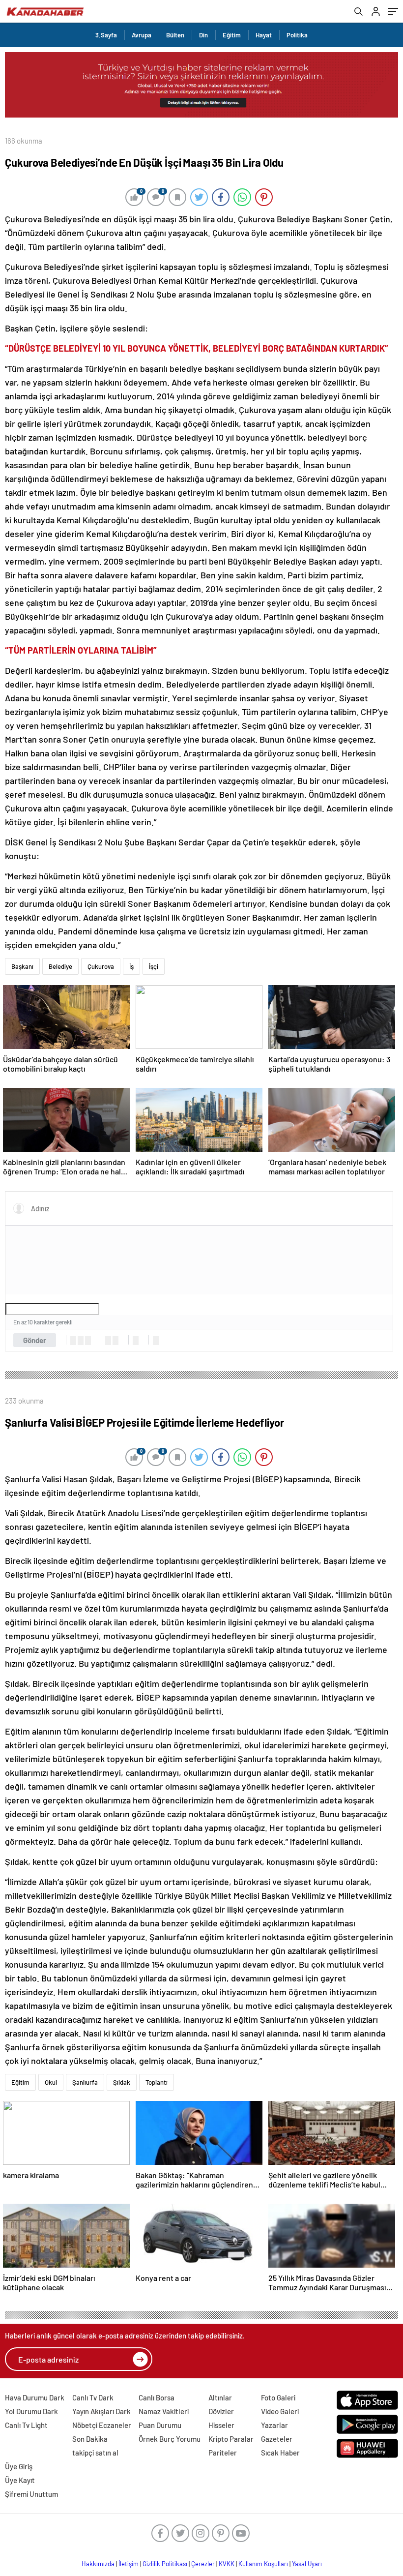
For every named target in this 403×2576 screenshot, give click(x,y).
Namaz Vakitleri (164, 2411)
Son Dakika (90, 2439)
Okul (51, 2082)
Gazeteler (277, 2439)
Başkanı (22, 966)
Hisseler (221, 2425)
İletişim (129, 2564)
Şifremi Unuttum (31, 2494)
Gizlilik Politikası (165, 2564)
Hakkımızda (98, 2564)
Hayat (264, 35)
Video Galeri (280, 2411)
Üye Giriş (19, 2466)
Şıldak (122, 2082)
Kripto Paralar (231, 2439)
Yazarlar (274, 2425)
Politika (297, 35)
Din (203, 35)
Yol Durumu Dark (31, 2411)
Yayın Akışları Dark (101, 2411)
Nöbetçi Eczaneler (102, 2425)
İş (131, 966)
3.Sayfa (106, 35)
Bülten (175, 35)
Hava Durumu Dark (35, 2397)
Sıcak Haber (280, 2453)
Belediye (60, 966)
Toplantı (157, 2082)
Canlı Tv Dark (93, 2397)
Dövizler (221, 2411)
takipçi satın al (95, 2453)
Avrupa (142, 35)
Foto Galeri (278, 2397)
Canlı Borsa (157, 2397)
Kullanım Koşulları (263, 2564)
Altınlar (220, 2397)
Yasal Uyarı (307, 2564)
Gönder (35, 1340)
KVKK (227, 2564)
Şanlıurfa (85, 2082)
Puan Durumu (160, 2425)
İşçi (154, 966)
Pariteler (223, 2453)
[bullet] (115, 1341)
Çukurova (101, 966)
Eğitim (232, 35)
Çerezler (203, 2564)
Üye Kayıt (20, 2480)
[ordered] (108, 1341)
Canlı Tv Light (26, 2425)
